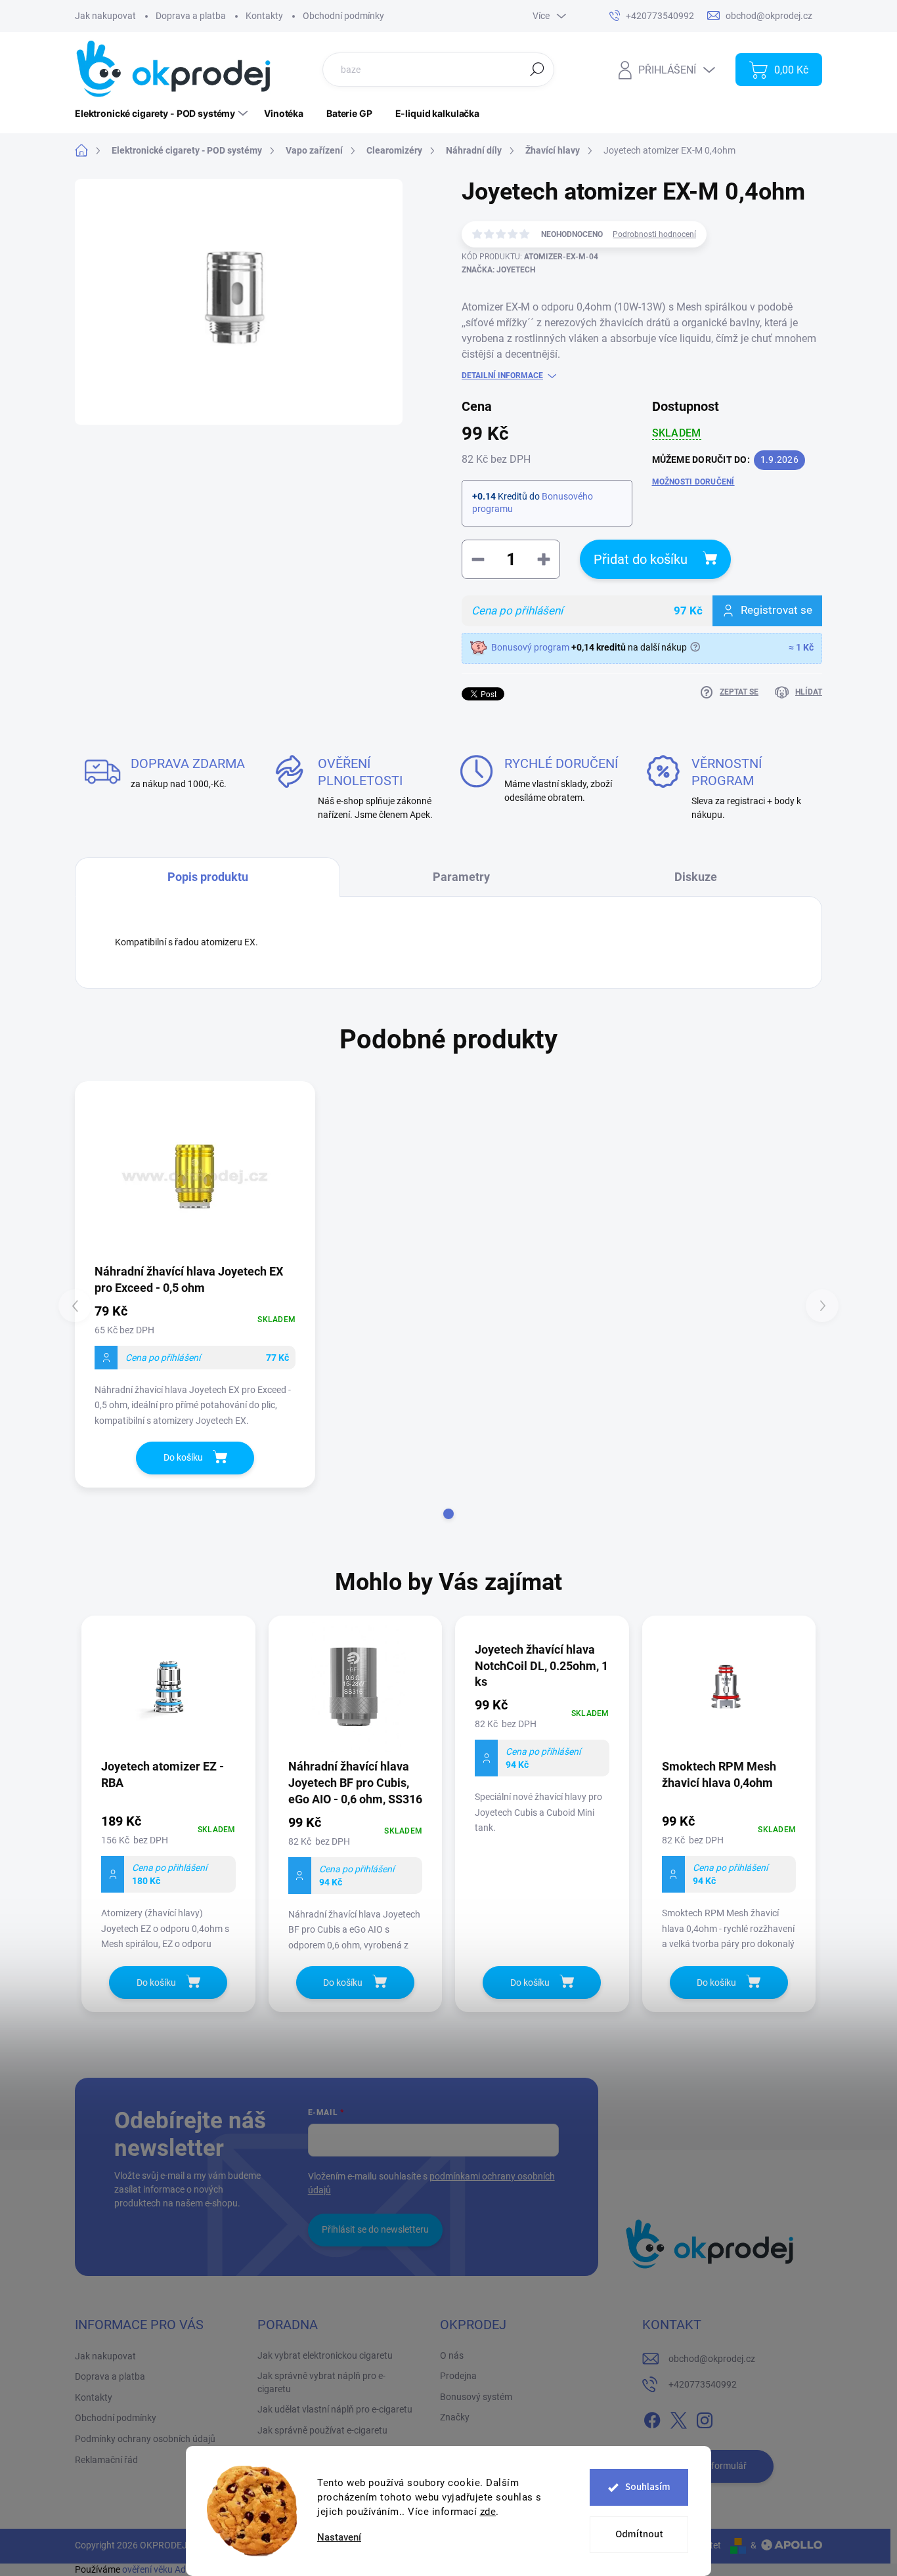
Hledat (537, 69)
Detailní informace (502, 376)
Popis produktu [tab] (208, 877)
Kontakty (264, 16)
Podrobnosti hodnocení (654, 234)
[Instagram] (705, 2418)
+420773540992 (703, 2384)
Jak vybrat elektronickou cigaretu (325, 2355)
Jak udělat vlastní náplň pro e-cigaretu (335, 2409)
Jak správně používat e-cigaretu (322, 2430)
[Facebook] (652, 2418)
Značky (455, 2417)
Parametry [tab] (461, 877)
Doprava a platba (191, 16)
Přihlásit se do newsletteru (375, 2229)
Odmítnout (639, 2534)
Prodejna (458, 2376)
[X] (678, 2418)
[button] (448, 1514)
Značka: (498, 270)
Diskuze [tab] (696, 877)
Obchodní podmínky (343, 16)
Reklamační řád (106, 2460)
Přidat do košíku (641, 559)
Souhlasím (648, 2487)
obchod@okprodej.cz (712, 2359)
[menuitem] (163, 114)
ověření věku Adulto (162, 2569)
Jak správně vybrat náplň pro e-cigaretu (321, 2382)
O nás (452, 2355)
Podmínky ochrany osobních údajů (145, 2439)
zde (488, 2512)
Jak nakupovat (105, 16)
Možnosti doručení (693, 482)
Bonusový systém (476, 2397)
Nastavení (339, 2538)
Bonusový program (530, 647)
